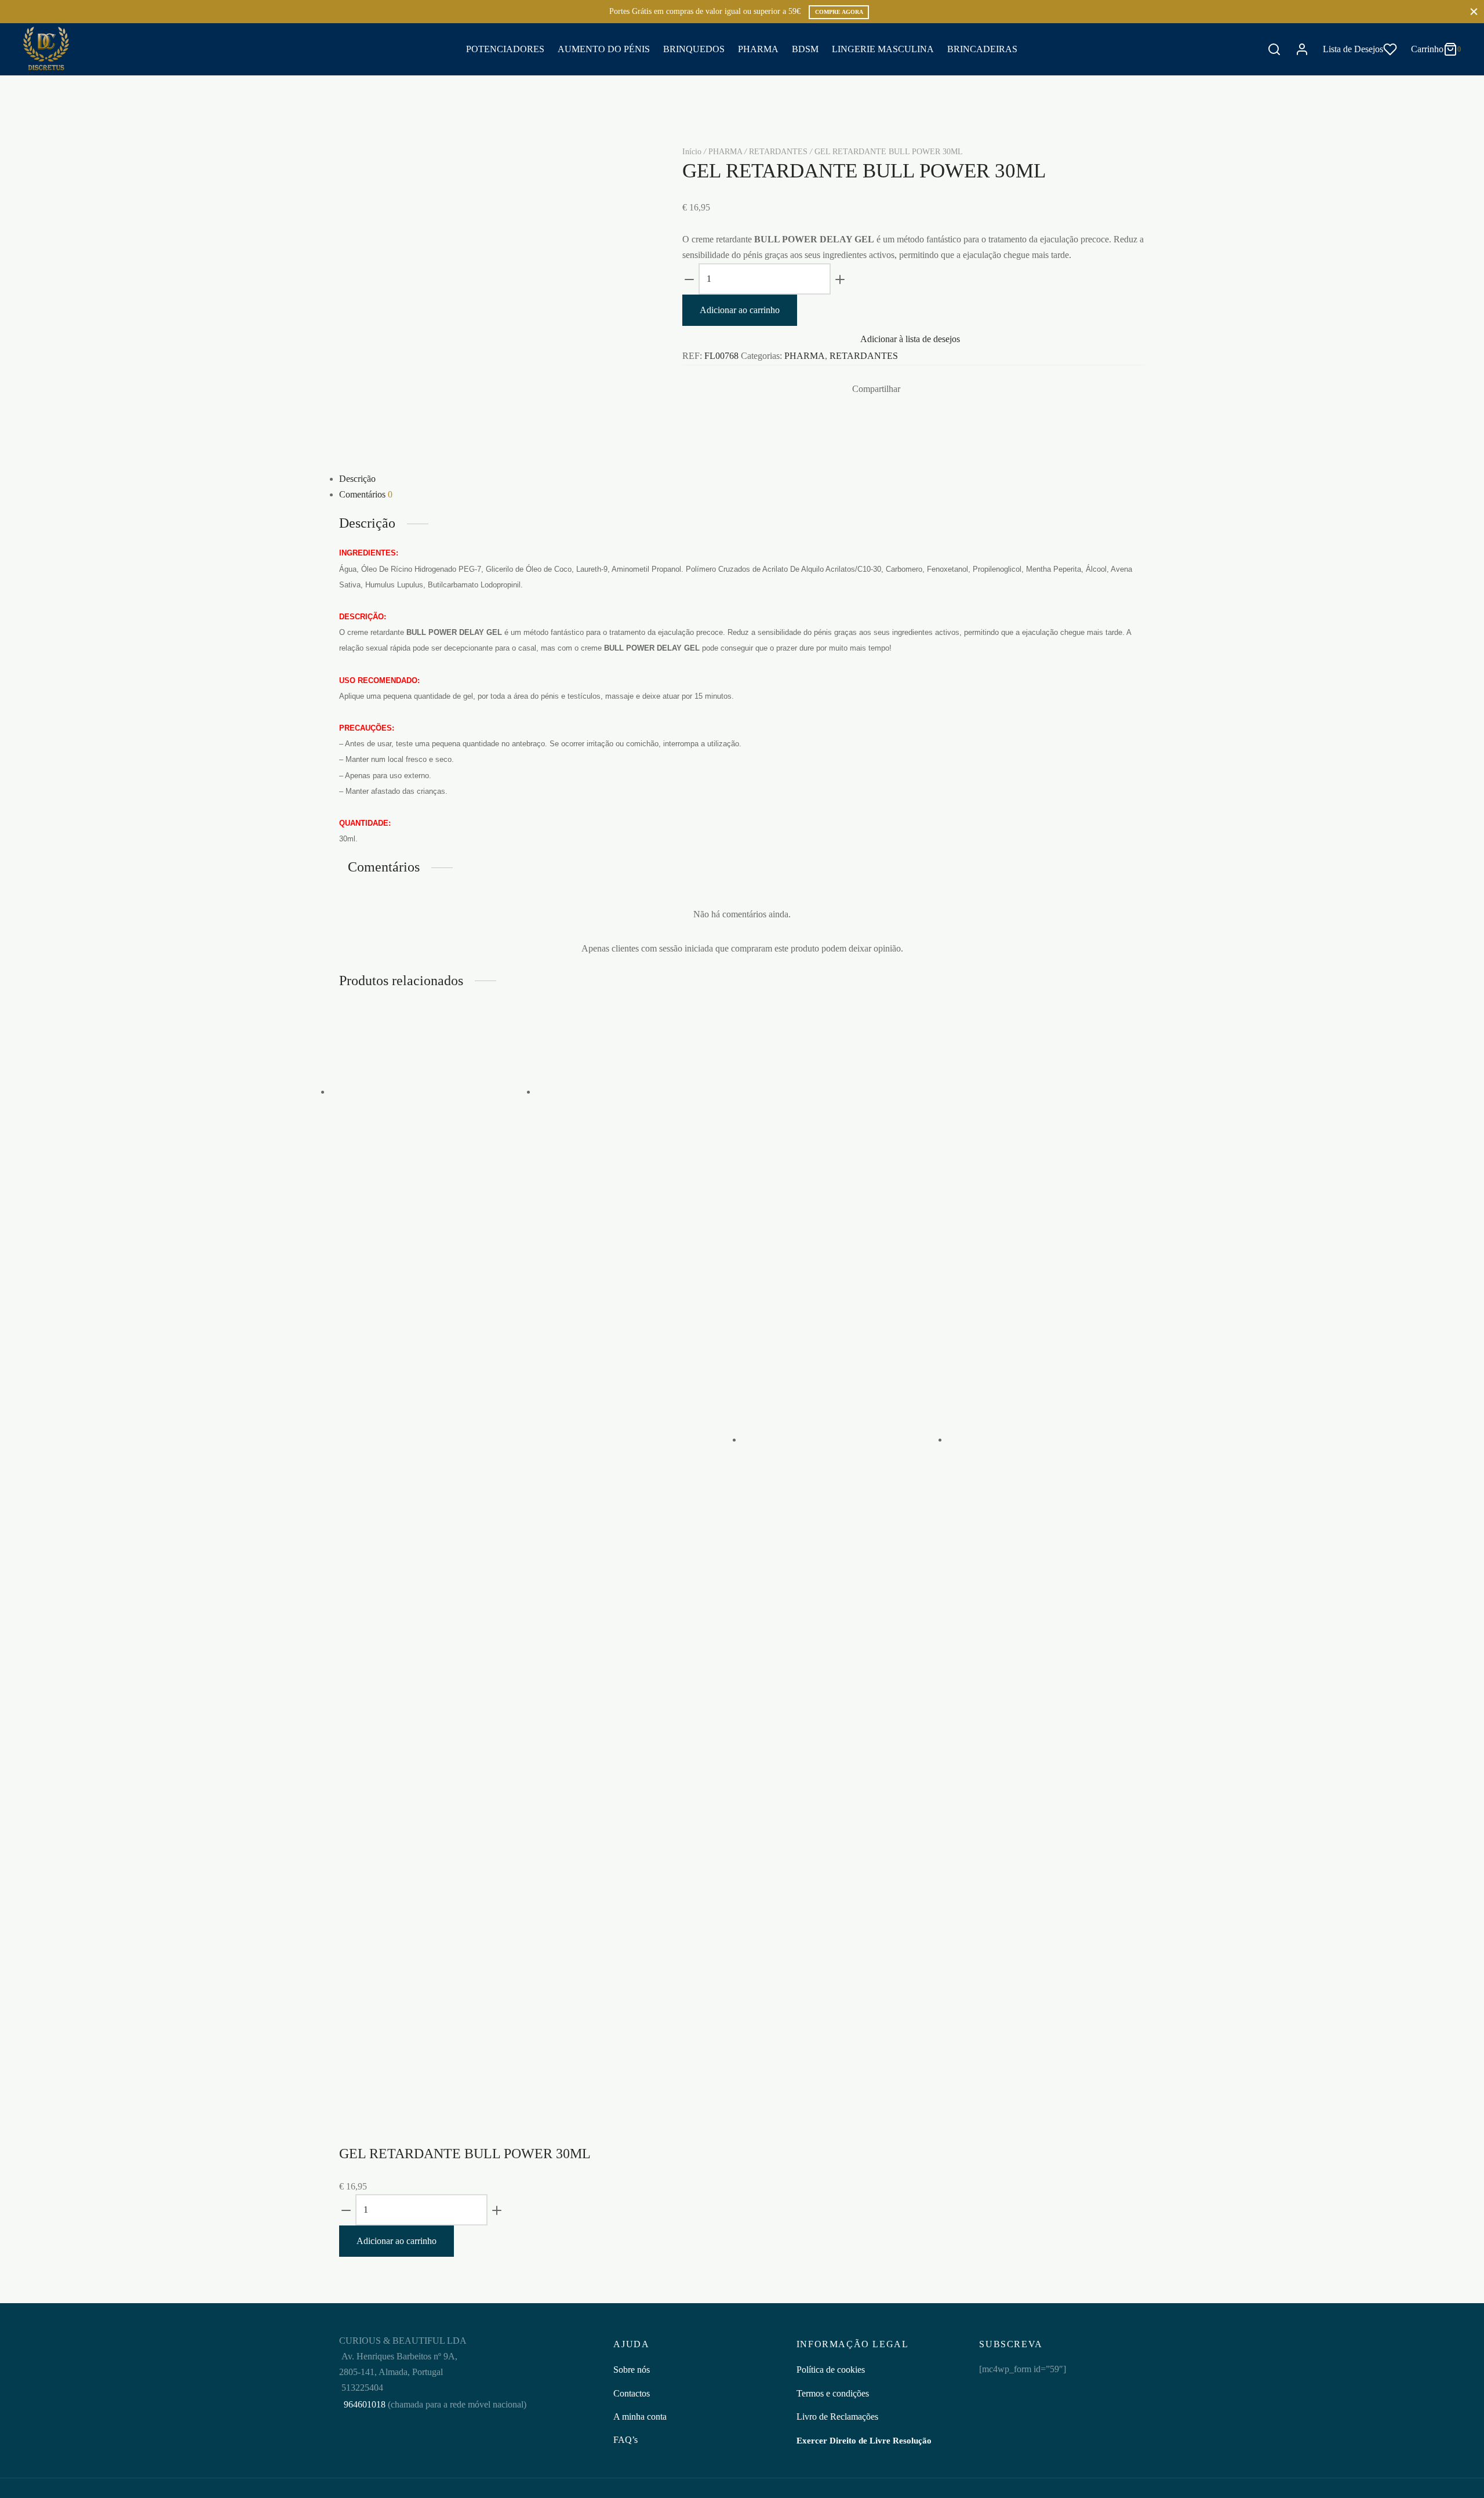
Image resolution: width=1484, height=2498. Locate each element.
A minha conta (640, 2417)
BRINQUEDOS (694, 49)
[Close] (1474, 11)
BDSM (805, 49)
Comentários (366, 494)
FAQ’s (625, 2440)
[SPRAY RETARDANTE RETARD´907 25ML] (1043, 1439)
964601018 (363, 2404)
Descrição (357, 479)
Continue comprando (1302, 124)
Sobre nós (632, 2370)
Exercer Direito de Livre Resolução (864, 2441)
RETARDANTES (778, 152)
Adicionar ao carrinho (740, 310)
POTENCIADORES (505, 49)
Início (692, 152)
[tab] (742, 479)
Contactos (632, 2393)
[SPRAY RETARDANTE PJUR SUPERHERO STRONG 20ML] (838, 1439)
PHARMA (758, 49)
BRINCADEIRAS (982, 49)
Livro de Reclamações (837, 2417)
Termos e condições (833, 2393)
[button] (400, 1370)
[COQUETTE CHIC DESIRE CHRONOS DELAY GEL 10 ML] (426, 1092)
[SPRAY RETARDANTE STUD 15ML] (632, 1092)
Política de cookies (831, 2370)
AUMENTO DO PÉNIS (604, 49)
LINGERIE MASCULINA (883, 49)
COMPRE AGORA (839, 12)
